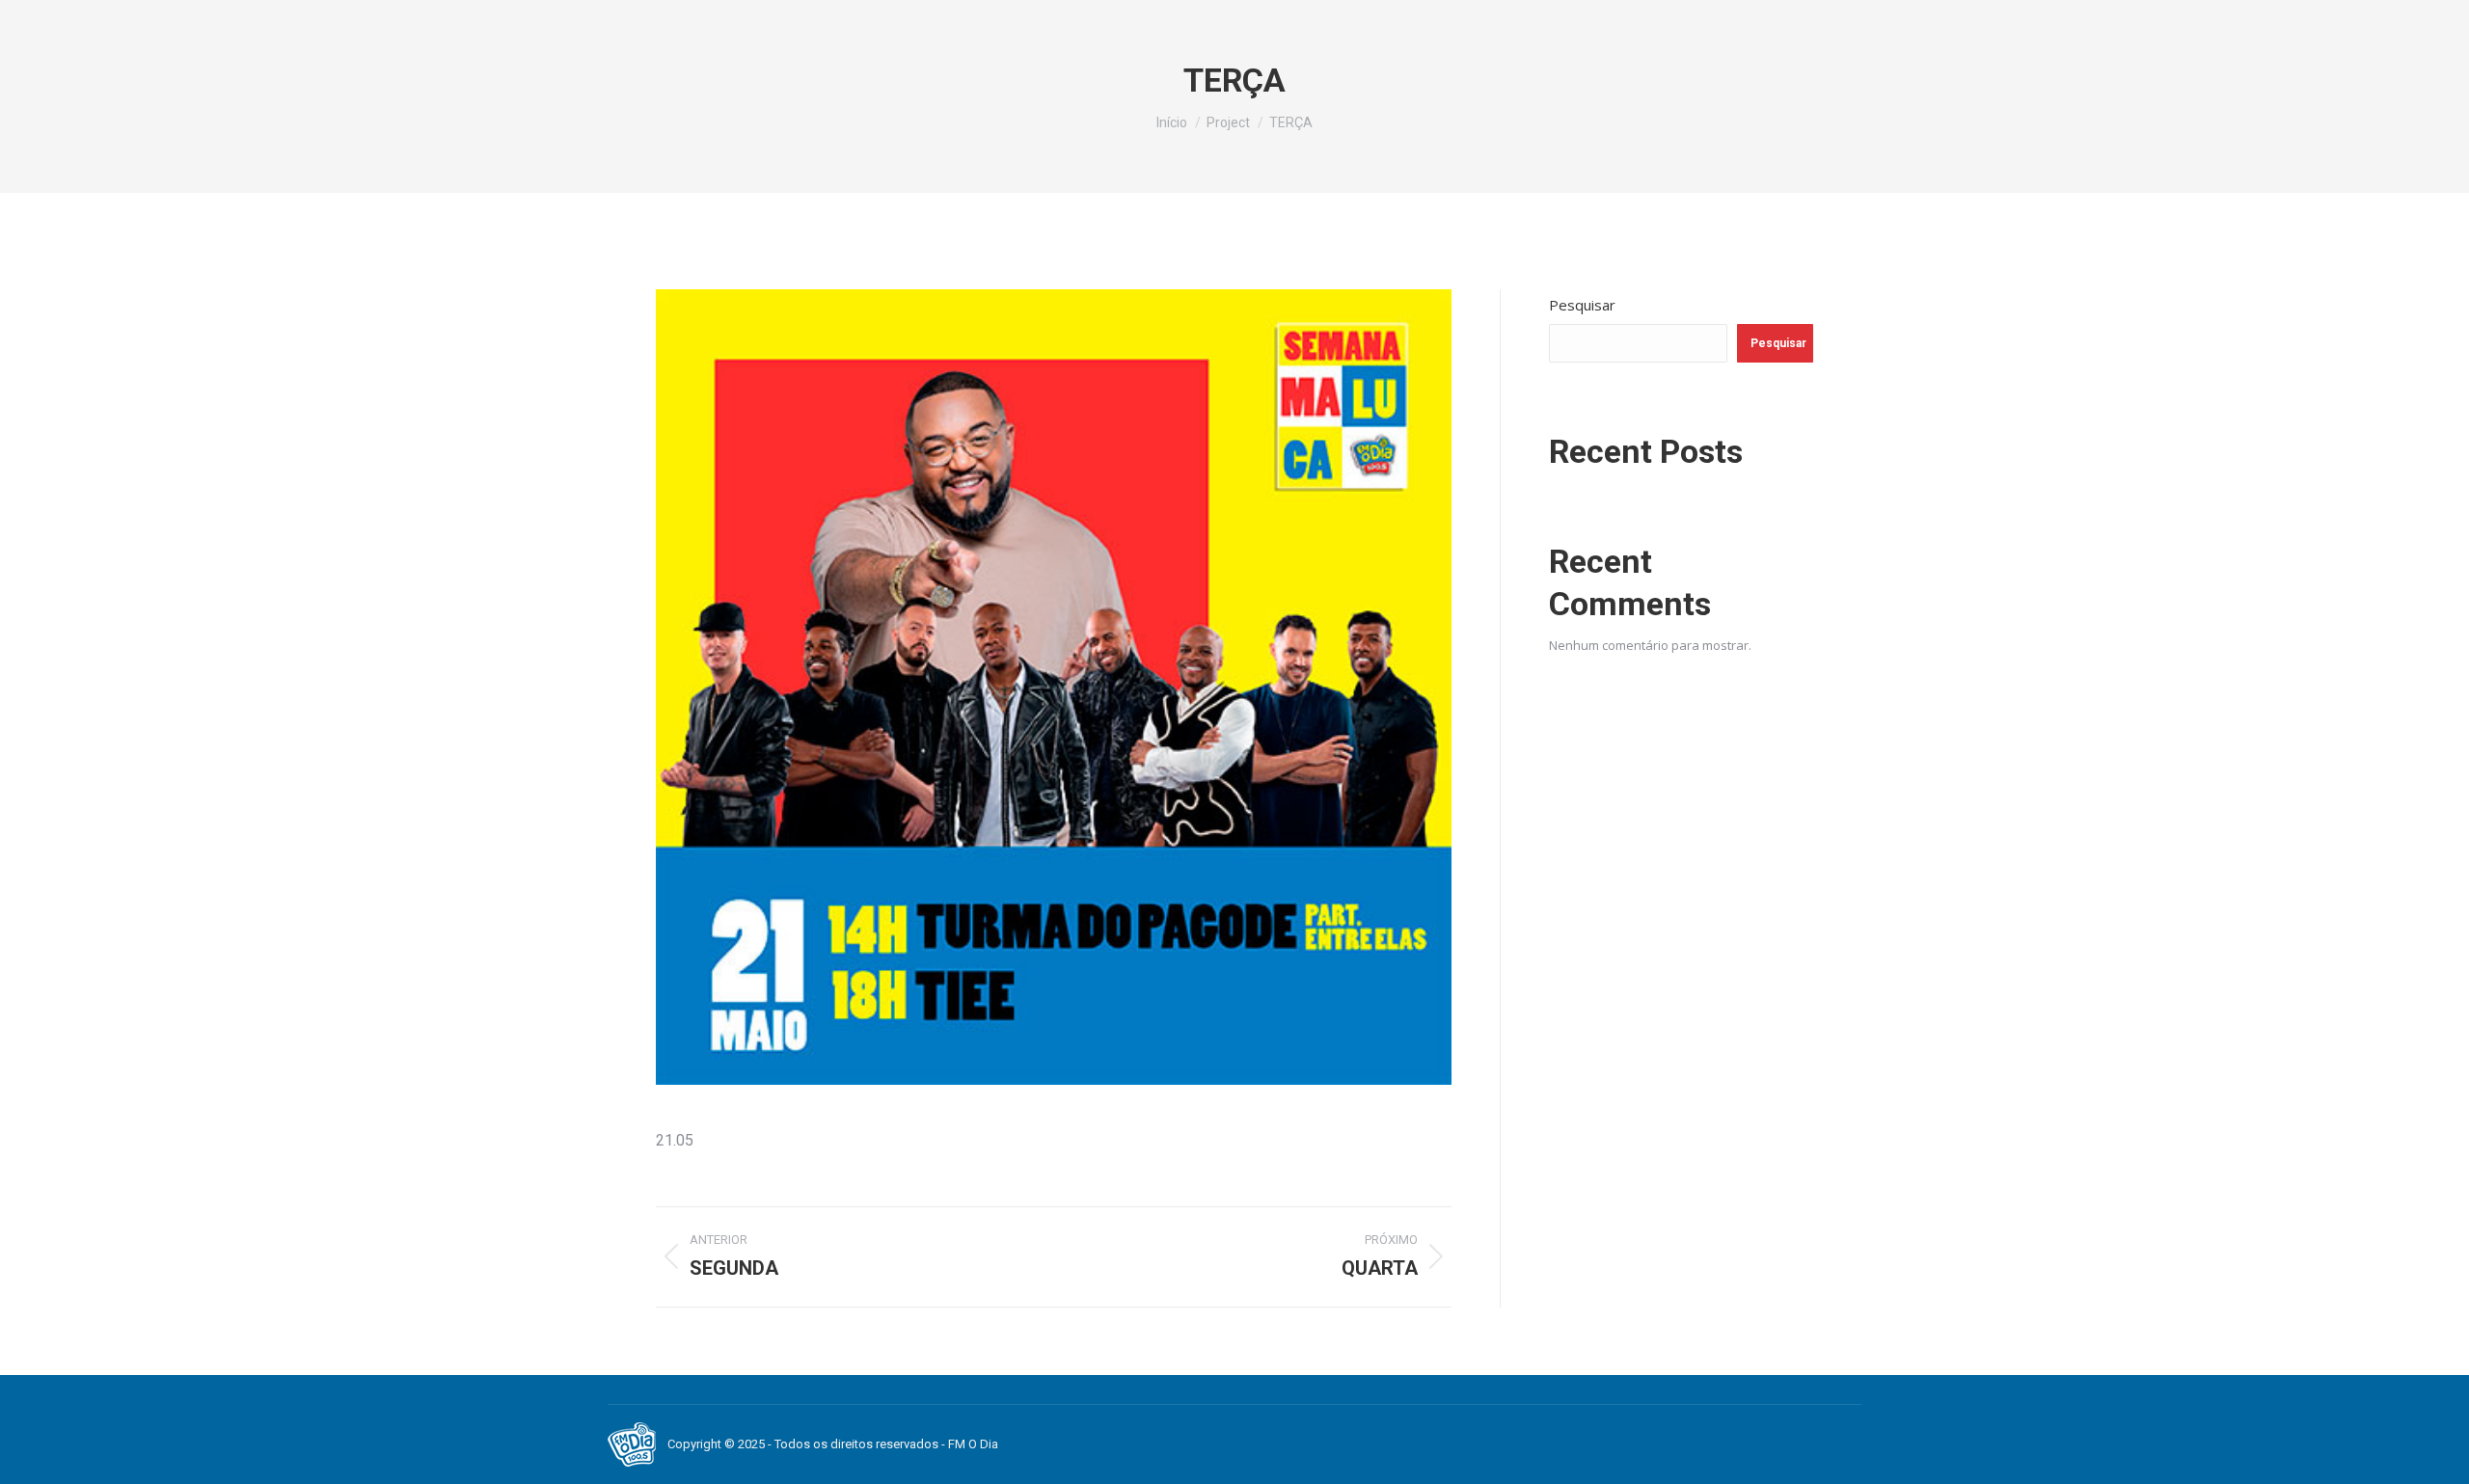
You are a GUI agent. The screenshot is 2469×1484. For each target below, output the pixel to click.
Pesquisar (1582, 305)
